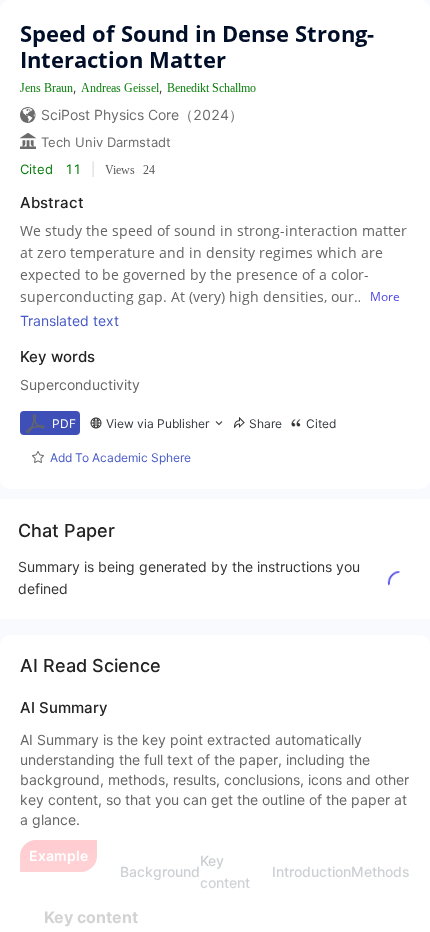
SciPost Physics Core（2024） (142, 114)
